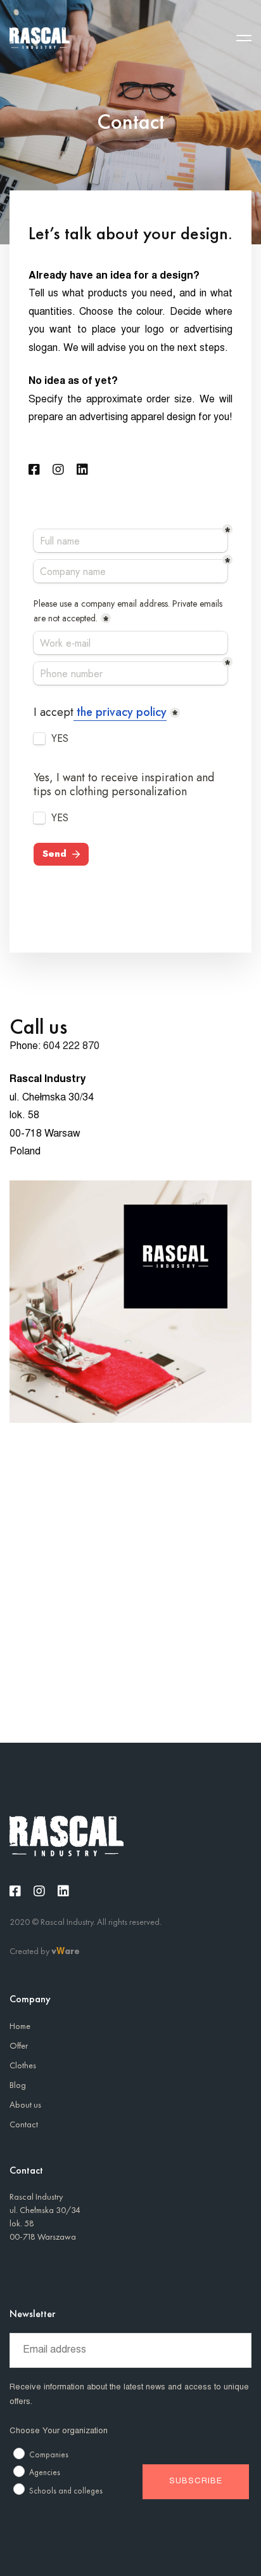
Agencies (45, 2472)
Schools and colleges (66, 2491)
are (72, 1951)
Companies (49, 2454)
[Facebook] (34, 470)
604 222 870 (71, 1047)
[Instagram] (58, 470)
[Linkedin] (82, 470)
